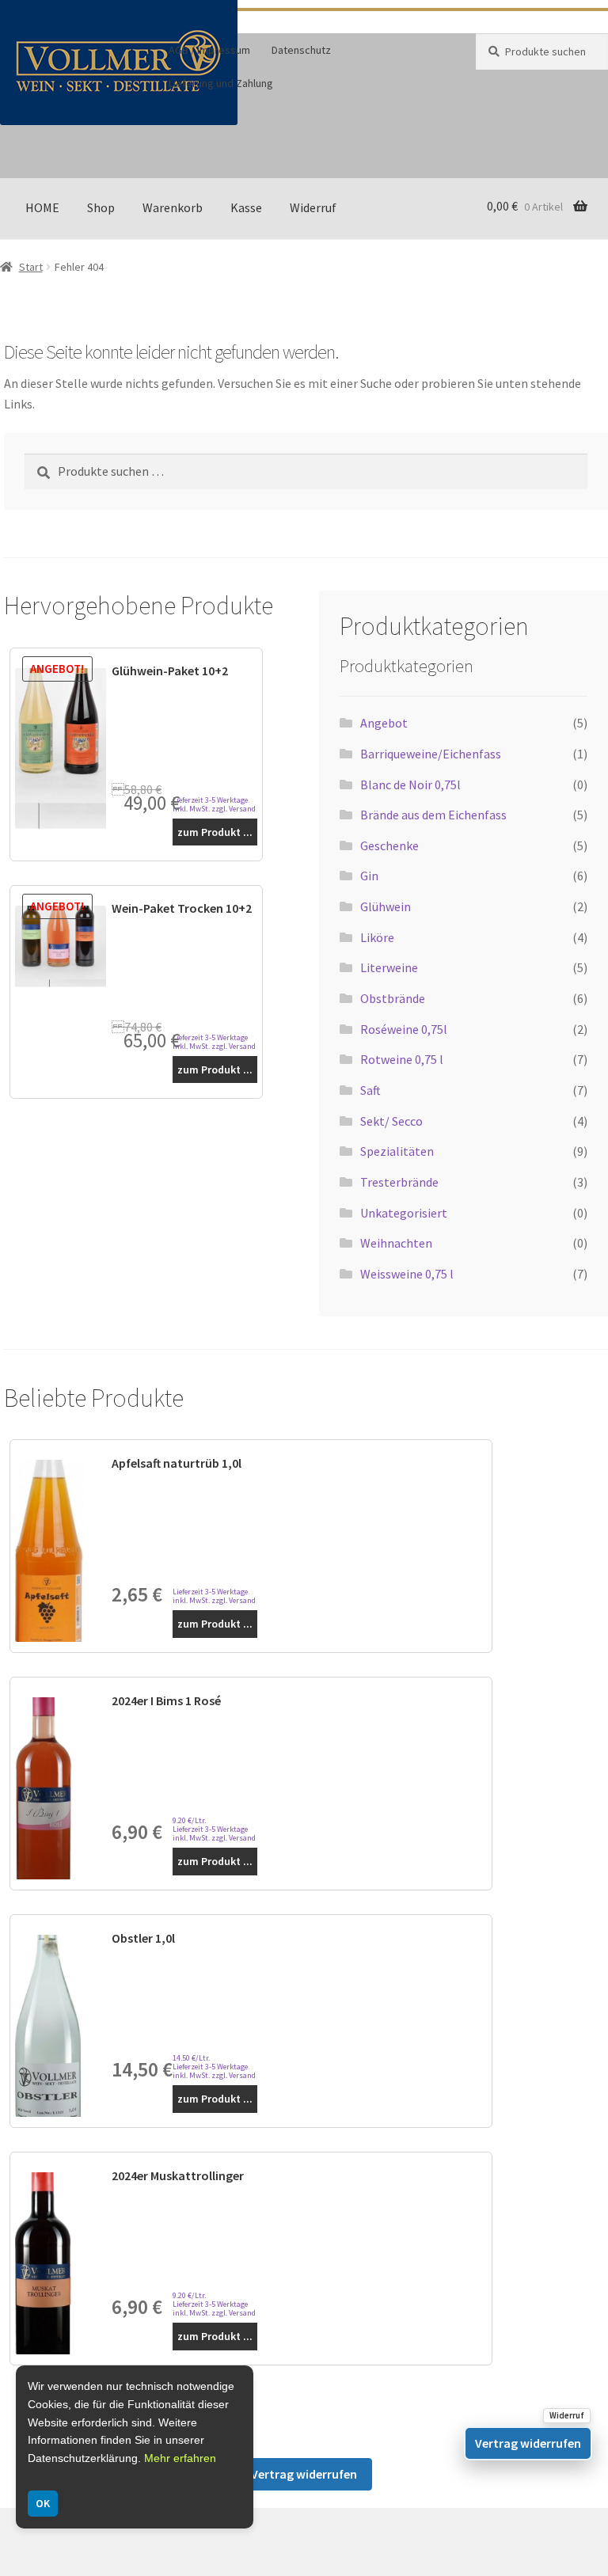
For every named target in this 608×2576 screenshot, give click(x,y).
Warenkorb (173, 207)
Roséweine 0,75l (404, 1029)
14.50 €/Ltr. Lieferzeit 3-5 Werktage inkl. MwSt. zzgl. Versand (214, 2067)
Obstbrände (393, 998)
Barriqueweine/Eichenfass (431, 754)
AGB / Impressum (209, 50)
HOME (42, 207)
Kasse (246, 207)
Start (31, 267)
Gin (369, 876)
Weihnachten (396, 1243)
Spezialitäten (397, 1151)
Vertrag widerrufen (304, 2474)
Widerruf (313, 207)
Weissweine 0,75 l (407, 1274)
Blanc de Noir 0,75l (410, 785)
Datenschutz (301, 50)
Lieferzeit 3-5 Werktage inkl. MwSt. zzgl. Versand (214, 804)
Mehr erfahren (180, 2458)
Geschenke (389, 845)
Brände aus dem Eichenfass (433, 815)
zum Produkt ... (215, 832)
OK (43, 2503)
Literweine (389, 967)
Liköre (377, 937)
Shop (101, 207)
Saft (370, 1090)
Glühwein (386, 906)
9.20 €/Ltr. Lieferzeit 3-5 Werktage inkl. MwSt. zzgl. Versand (214, 1829)
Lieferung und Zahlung (221, 83)
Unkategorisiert (404, 1213)
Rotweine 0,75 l (402, 1059)
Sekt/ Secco (391, 1121)
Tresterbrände (399, 1182)
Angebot (384, 723)
